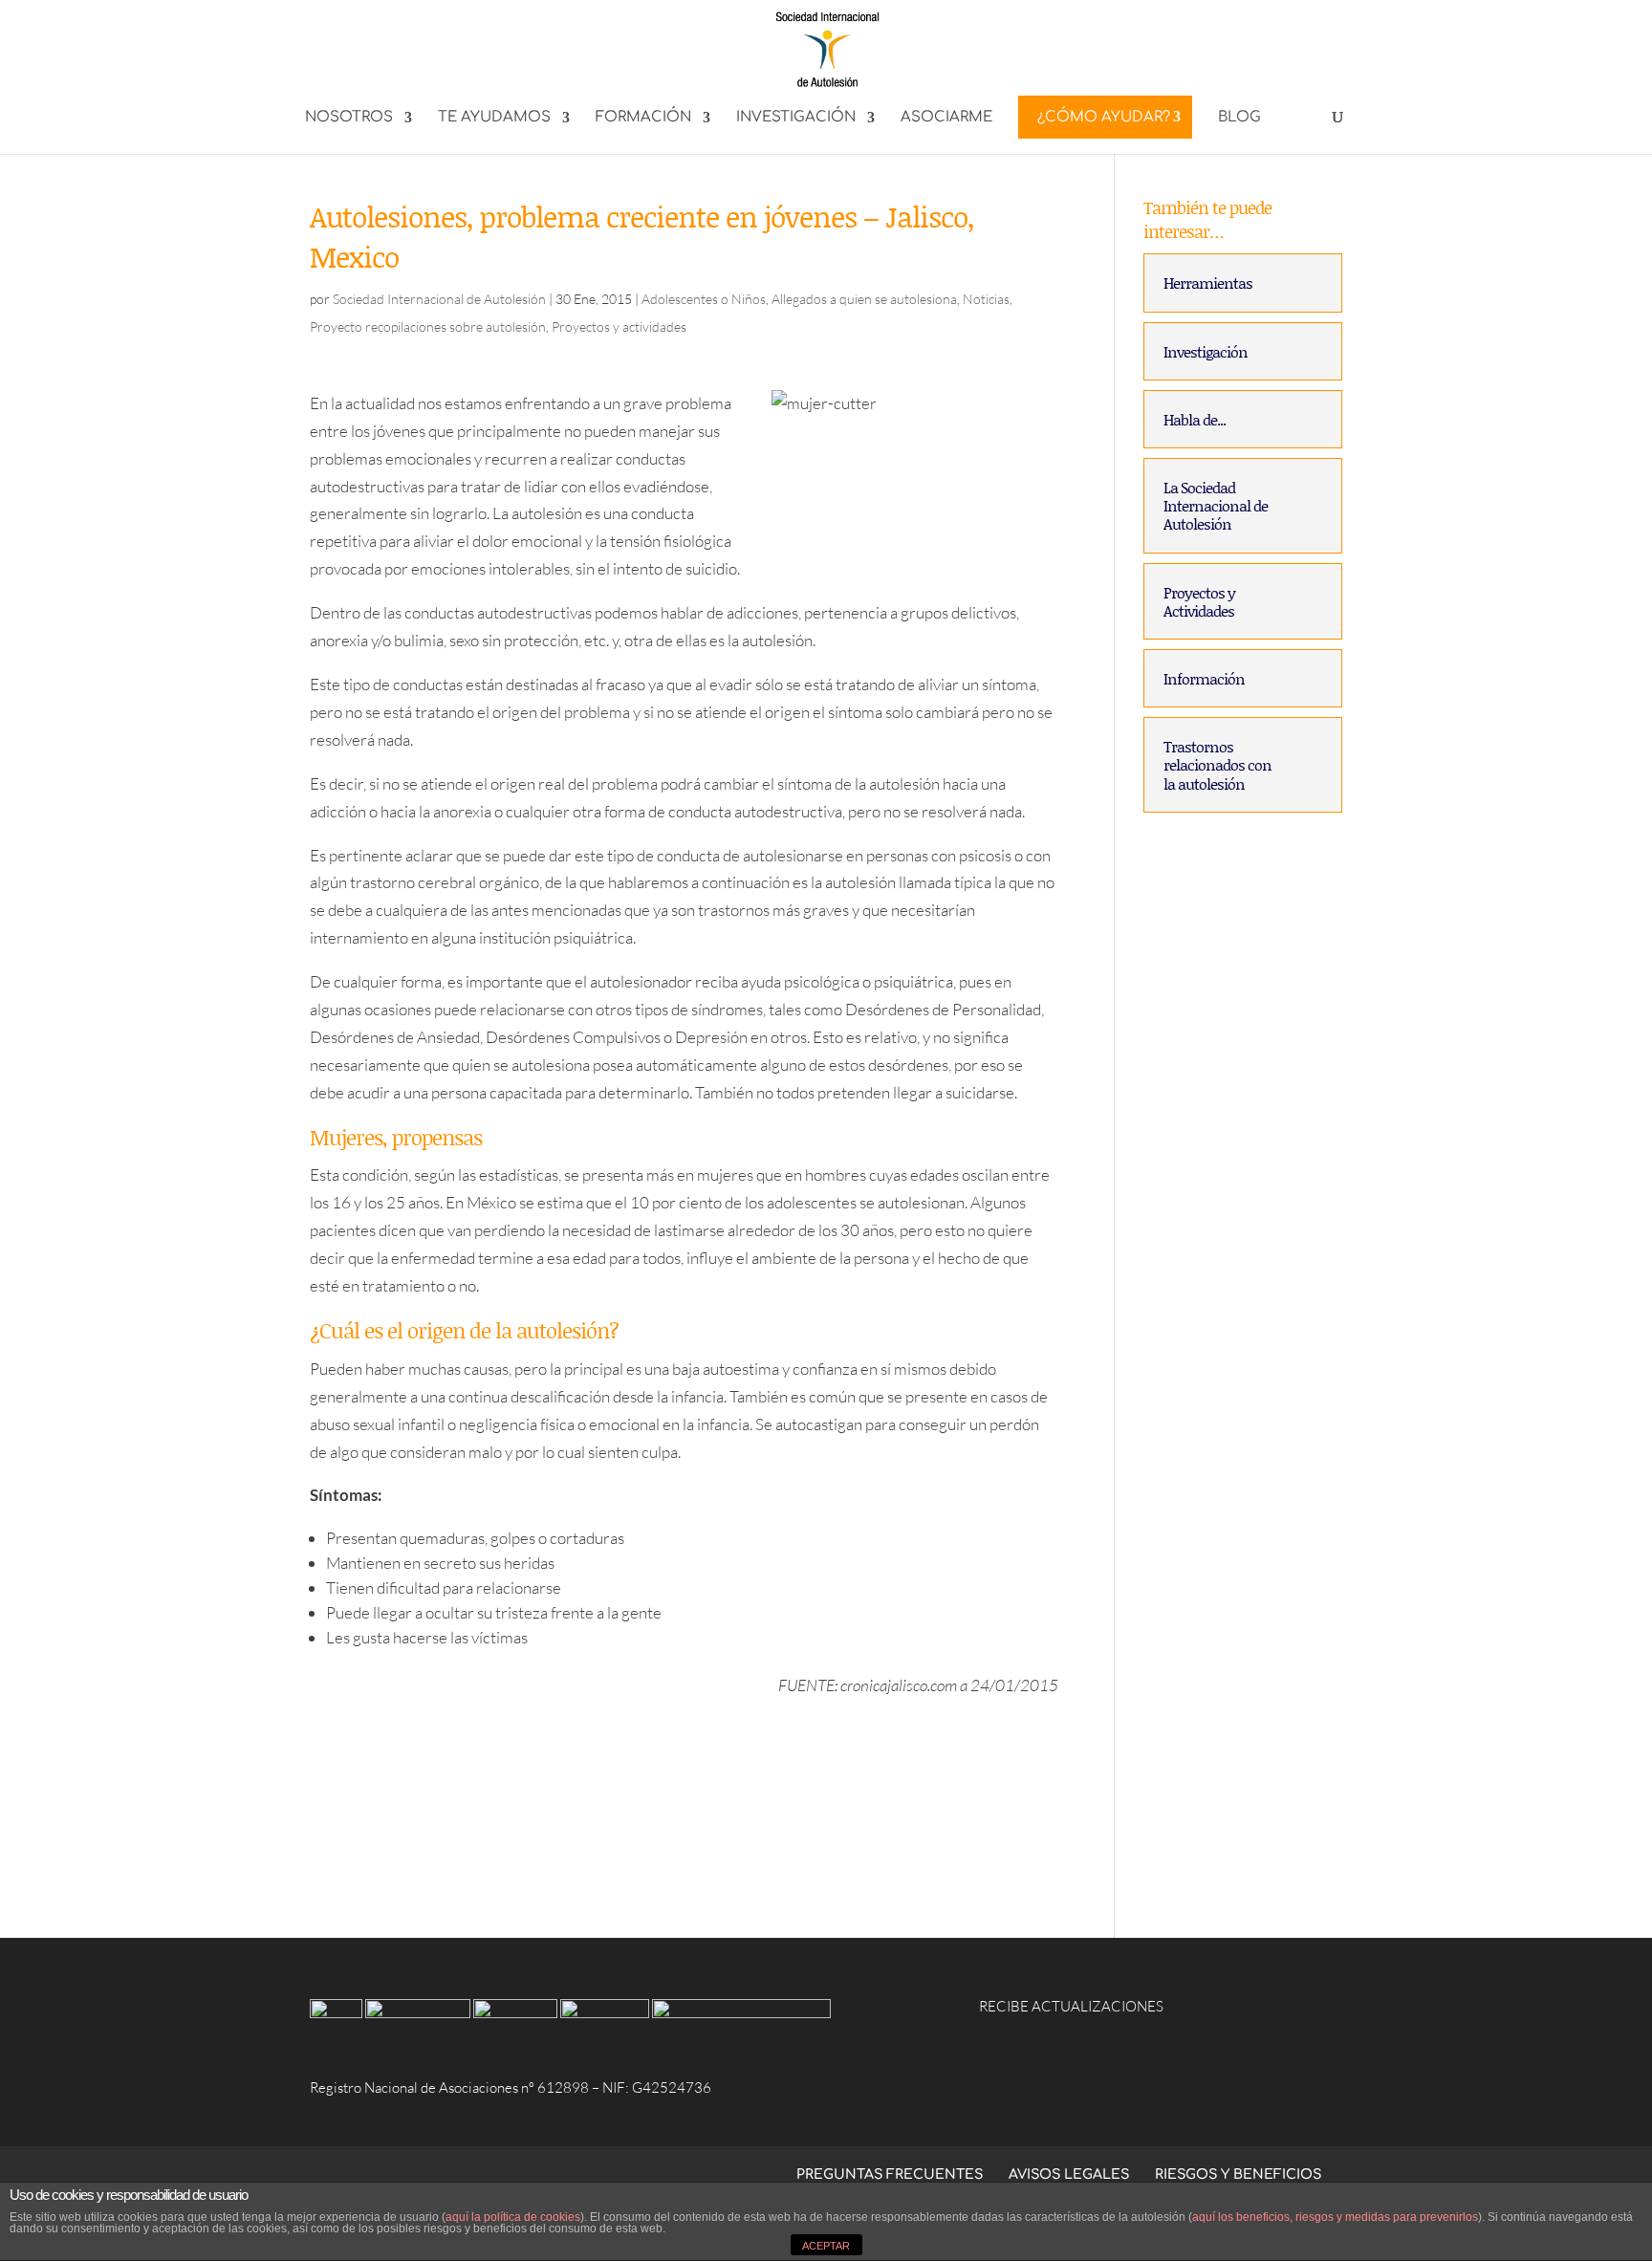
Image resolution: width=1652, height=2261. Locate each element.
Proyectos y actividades (619, 326)
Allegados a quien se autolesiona (864, 299)
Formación (643, 118)
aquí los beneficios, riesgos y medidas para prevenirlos (1335, 2217)
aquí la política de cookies (513, 2217)
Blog (1239, 118)
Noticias (986, 299)
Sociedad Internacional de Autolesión (439, 299)
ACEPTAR (826, 2246)
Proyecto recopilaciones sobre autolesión (428, 326)
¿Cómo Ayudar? (1104, 117)
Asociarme (946, 118)
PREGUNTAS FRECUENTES (890, 2174)
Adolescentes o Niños (704, 299)
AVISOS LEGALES (1069, 2174)
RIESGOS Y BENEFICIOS (1238, 2174)
